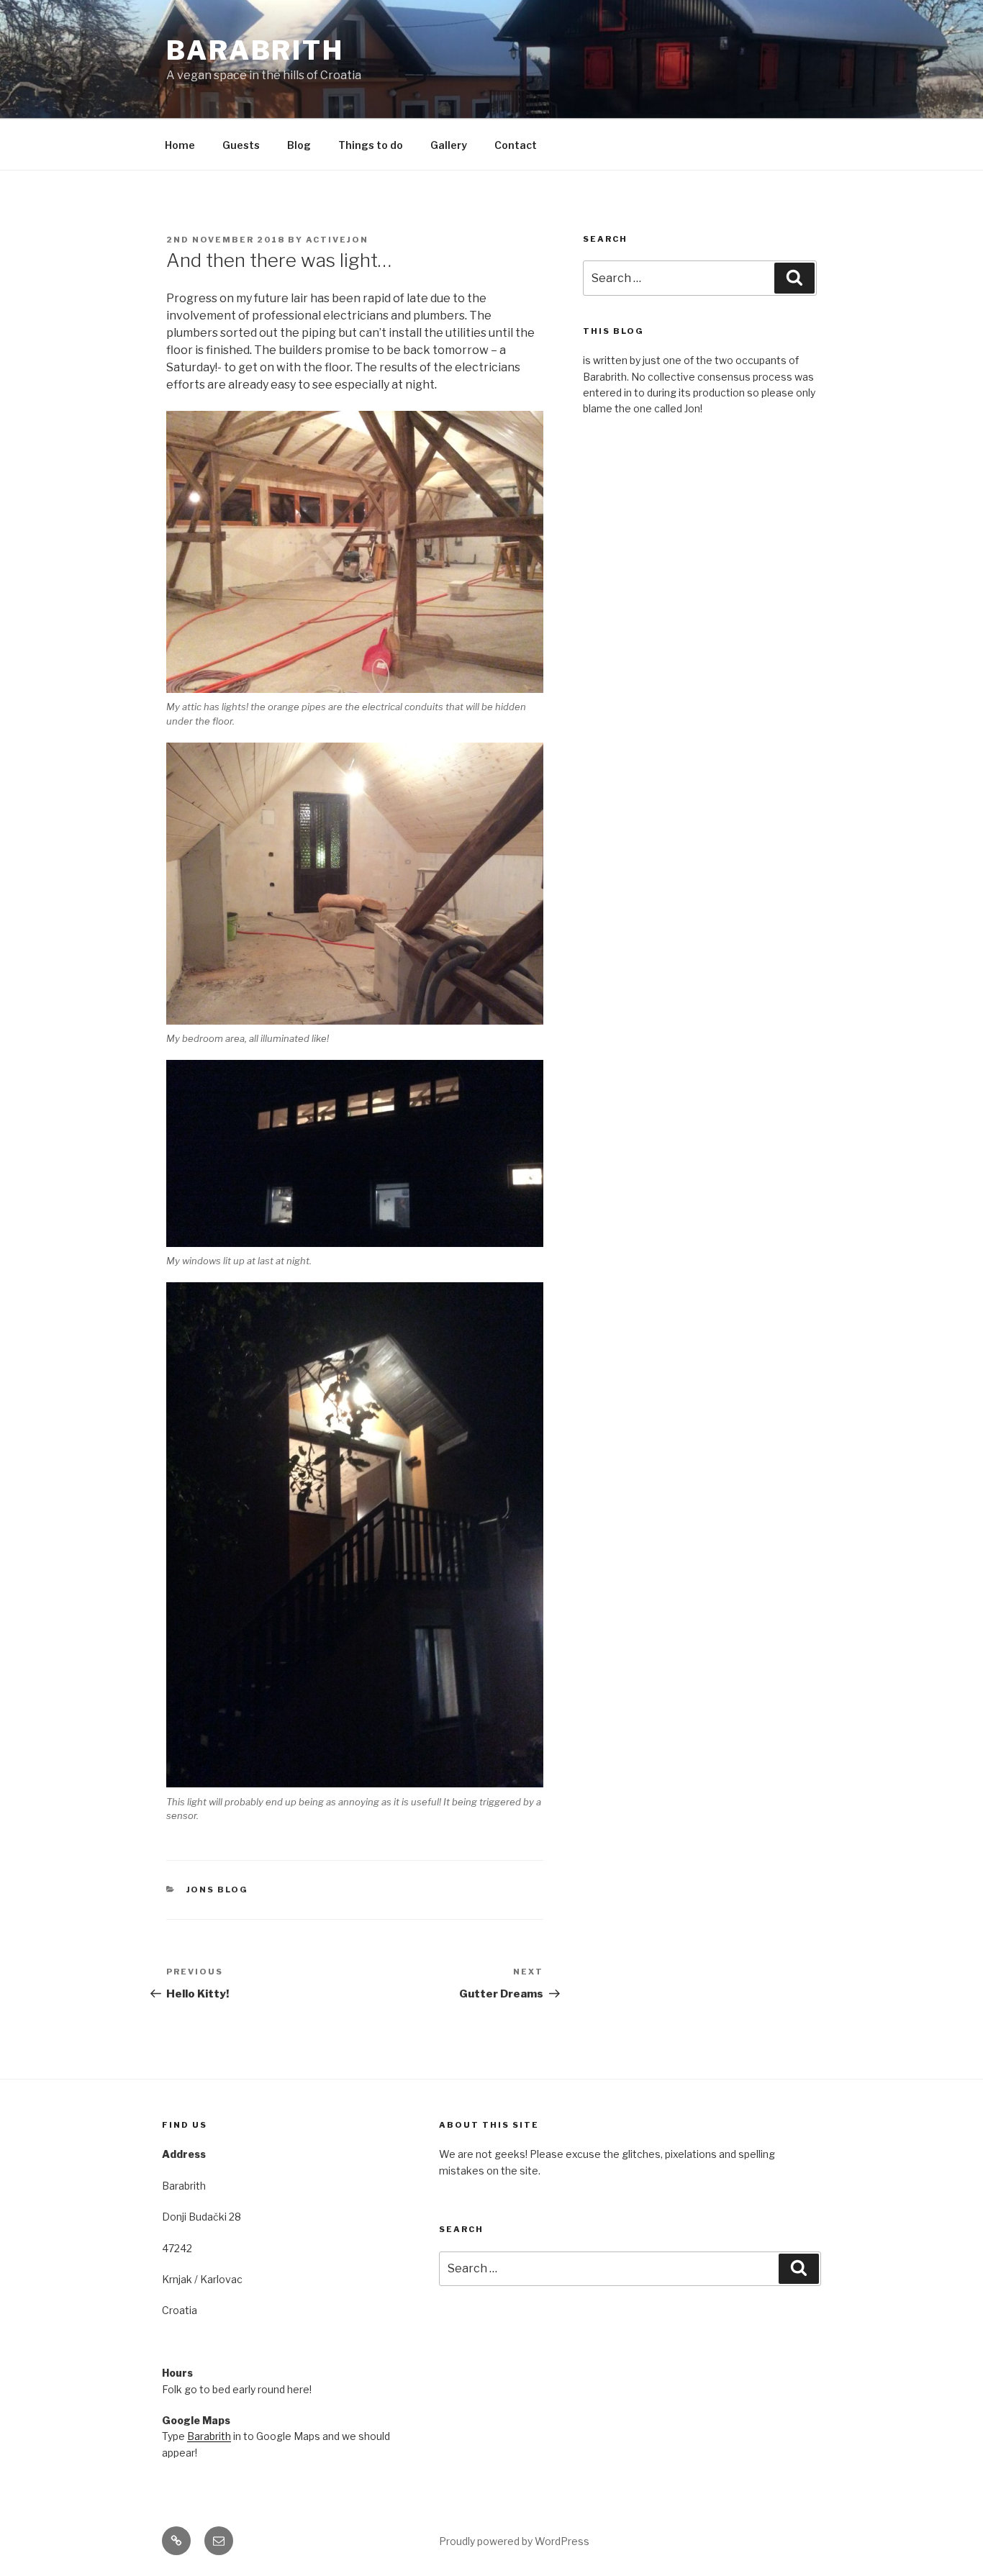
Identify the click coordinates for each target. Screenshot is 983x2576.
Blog (299, 145)
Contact (516, 145)
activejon (337, 240)
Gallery (449, 145)
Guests (241, 145)
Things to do (371, 145)
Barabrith (255, 50)
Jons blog (218, 1890)
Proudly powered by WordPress (514, 2541)
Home (180, 145)
